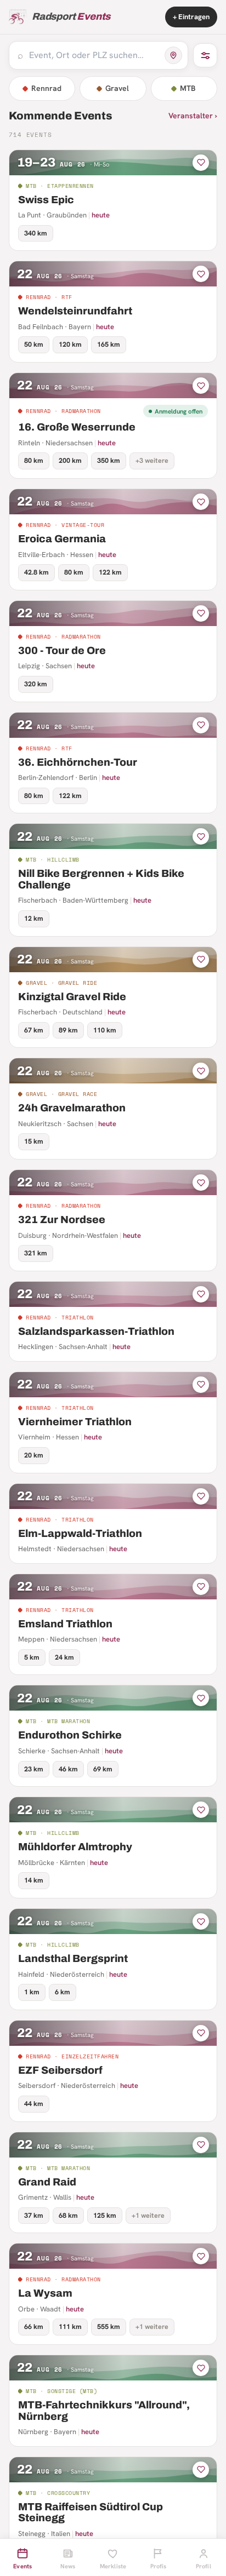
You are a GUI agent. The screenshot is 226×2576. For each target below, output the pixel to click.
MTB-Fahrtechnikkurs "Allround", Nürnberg (104, 2411)
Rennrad (46, 88)
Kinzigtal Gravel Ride (72, 997)
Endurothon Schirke (70, 1735)
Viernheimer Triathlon (75, 1422)
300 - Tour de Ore (62, 650)
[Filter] (205, 55)
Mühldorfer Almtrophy (75, 1847)
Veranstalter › (193, 116)
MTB (188, 88)
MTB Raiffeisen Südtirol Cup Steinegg (91, 2512)
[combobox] (94, 55)
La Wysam (45, 2293)
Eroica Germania (62, 539)
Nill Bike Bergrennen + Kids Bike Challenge (101, 879)
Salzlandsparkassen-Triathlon (96, 1331)
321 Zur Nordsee (62, 1220)
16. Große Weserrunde (77, 427)
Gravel (117, 88)
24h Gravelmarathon (72, 1108)
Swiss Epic (46, 200)
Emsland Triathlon (65, 1624)
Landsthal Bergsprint (73, 1958)
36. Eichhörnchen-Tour (78, 762)
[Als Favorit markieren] (201, 163)
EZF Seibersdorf (60, 2070)
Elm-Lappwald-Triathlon (80, 1533)
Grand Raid (47, 2182)
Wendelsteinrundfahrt (75, 311)
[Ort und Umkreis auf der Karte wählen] (173, 55)
